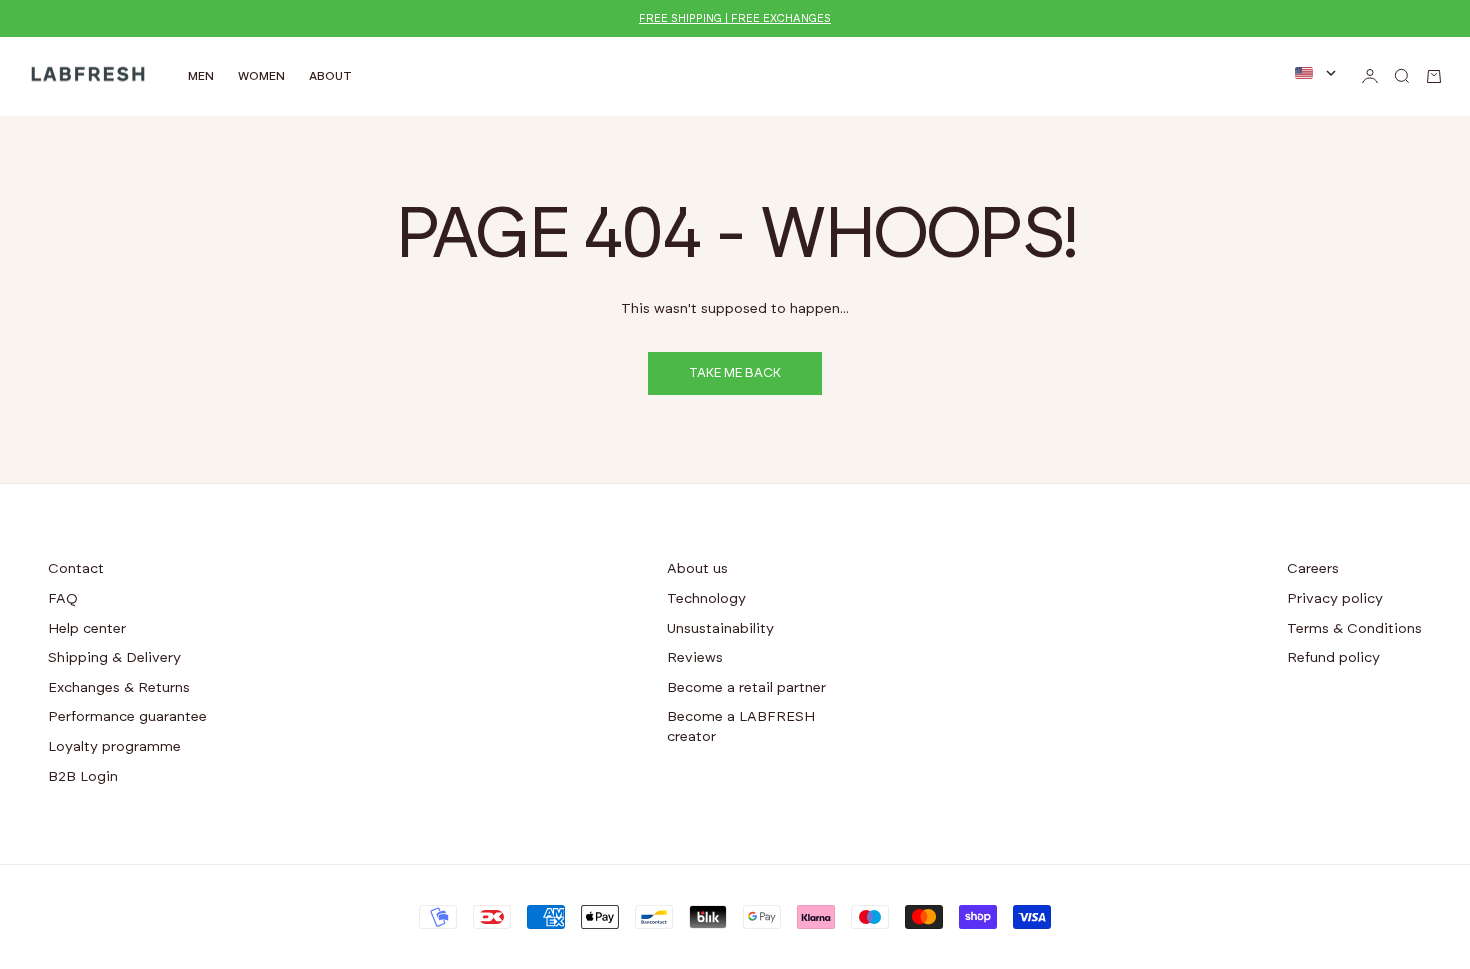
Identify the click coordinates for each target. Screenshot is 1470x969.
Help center (87, 629)
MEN (201, 76)
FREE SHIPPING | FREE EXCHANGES (735, 18)
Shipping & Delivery (114, 658)
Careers (1313, 569)
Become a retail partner (746, 688)
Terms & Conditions (1354, 629)
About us (697, 569)
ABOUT (330, 76)
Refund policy (1333, 658)
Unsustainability (720, 629)
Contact (76, 569)
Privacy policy (1335, 599)
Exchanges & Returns (119, 688)
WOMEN (261, 76)
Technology (706, 599)
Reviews (695, 658)
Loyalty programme (114, 747)
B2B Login (83, 777)
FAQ (63, 599)
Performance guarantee (127, 717)
